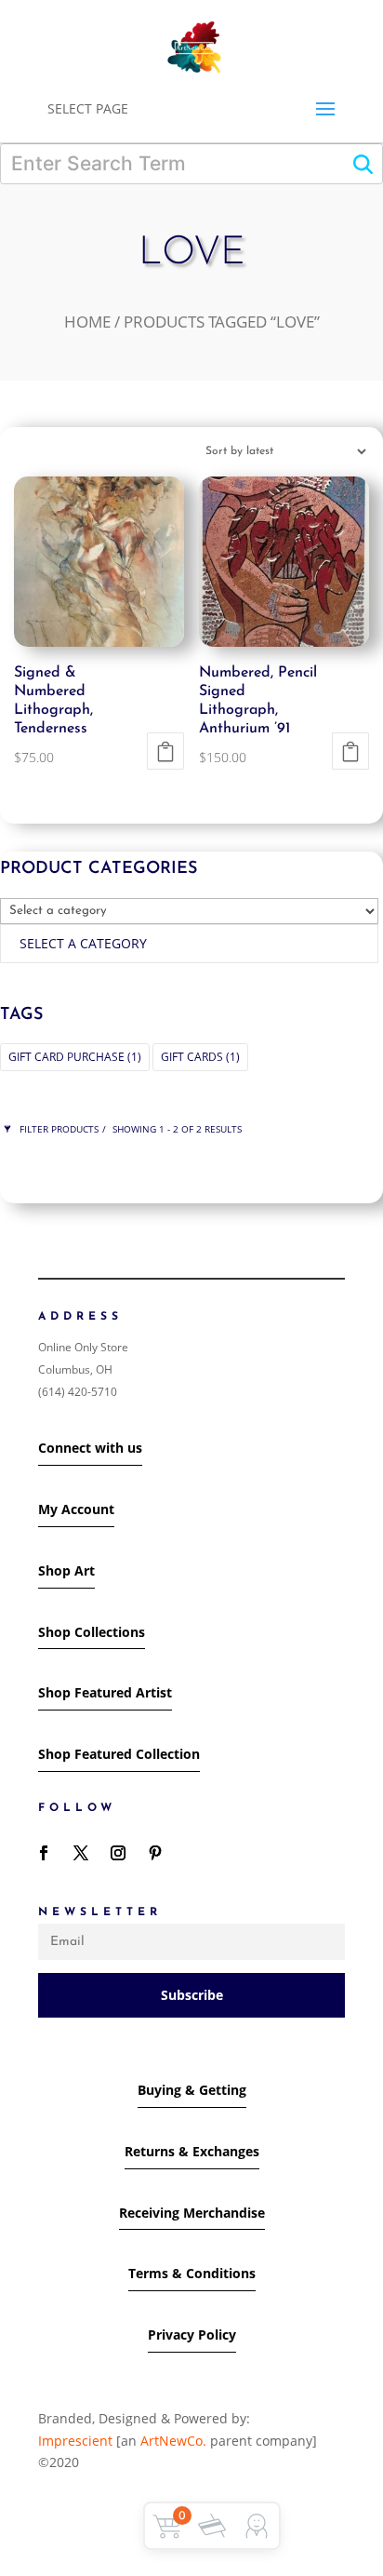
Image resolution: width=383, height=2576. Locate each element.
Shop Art (66, 1570)
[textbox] (83, 943)
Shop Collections (92, 1632)
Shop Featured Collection (119, 1754)
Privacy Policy (192, 2334)
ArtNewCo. (173, 2441)
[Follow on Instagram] (118, 1853)
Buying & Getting (192, 2090)
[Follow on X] (81, 1853)
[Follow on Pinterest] (155, 1853)
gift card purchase (75, 1057)
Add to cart (165, 751)
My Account (76, 1509)
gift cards (200, 1057)
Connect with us (90, 1448)
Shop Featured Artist (105, 1692)
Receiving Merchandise (192, 2213)
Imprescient (77, 2441)
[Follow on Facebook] (44, 1853)
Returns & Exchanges (192, 2151)
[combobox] (189, 944)
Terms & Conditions (192, 2273)
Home (87, 322)
